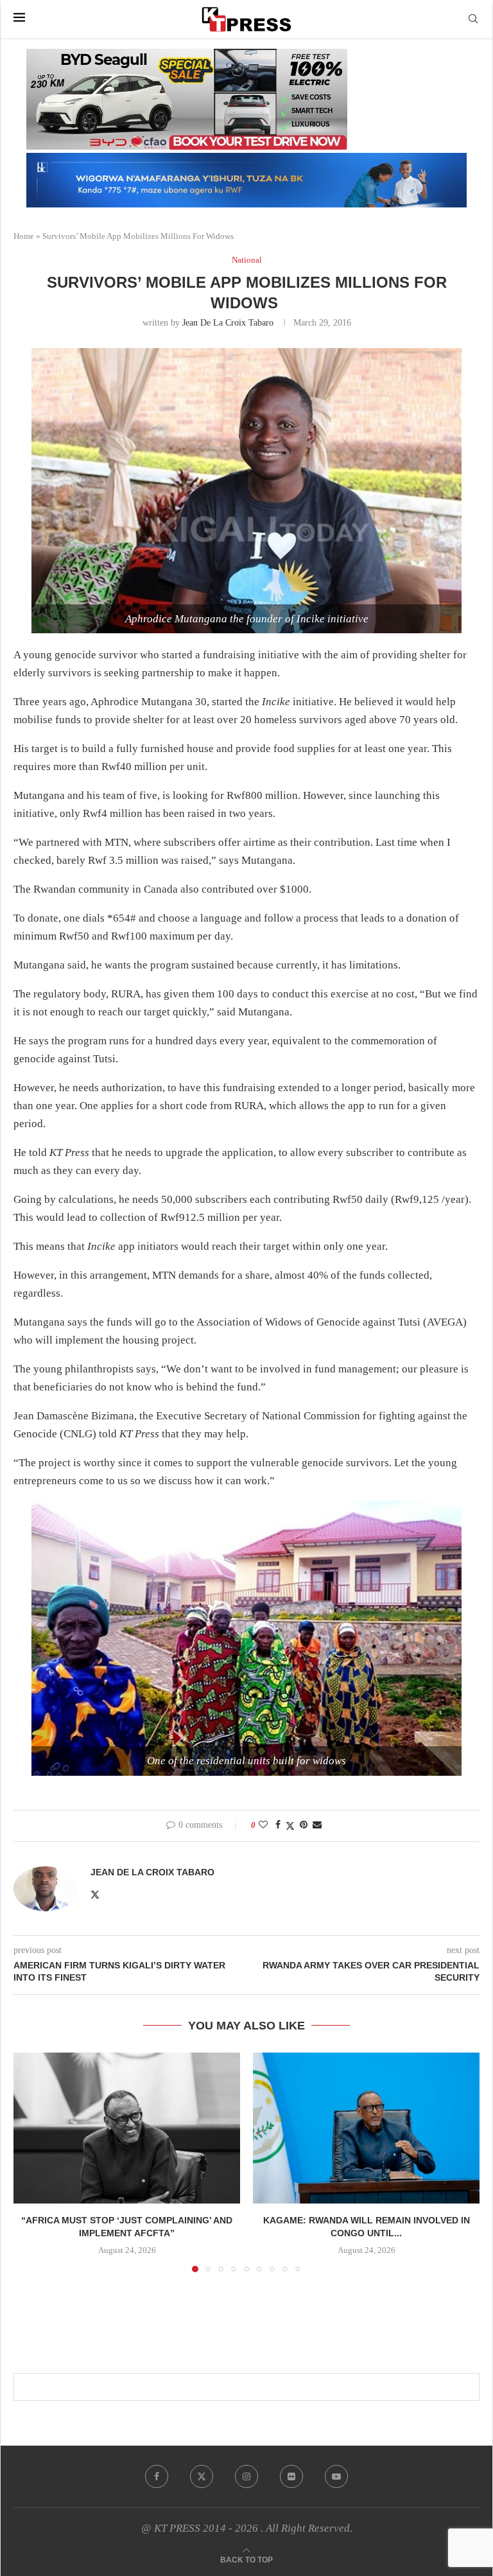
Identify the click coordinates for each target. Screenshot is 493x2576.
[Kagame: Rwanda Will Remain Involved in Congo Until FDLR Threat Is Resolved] (366, 2128)
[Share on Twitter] (290, 1826)
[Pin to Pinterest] (304, 1825)
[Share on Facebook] (278, 1825)
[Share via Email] (317, 1825)
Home (24, 236)
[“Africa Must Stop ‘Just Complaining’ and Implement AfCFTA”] (127, 2128)
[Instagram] (246, 2476)
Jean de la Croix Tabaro (228, 323)
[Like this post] (263, 1825)
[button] (31, 2162)
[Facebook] (157, 2476)
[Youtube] (336, 2476)
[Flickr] (291, 2476)
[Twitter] (202, 2476)
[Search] (473, 19)
